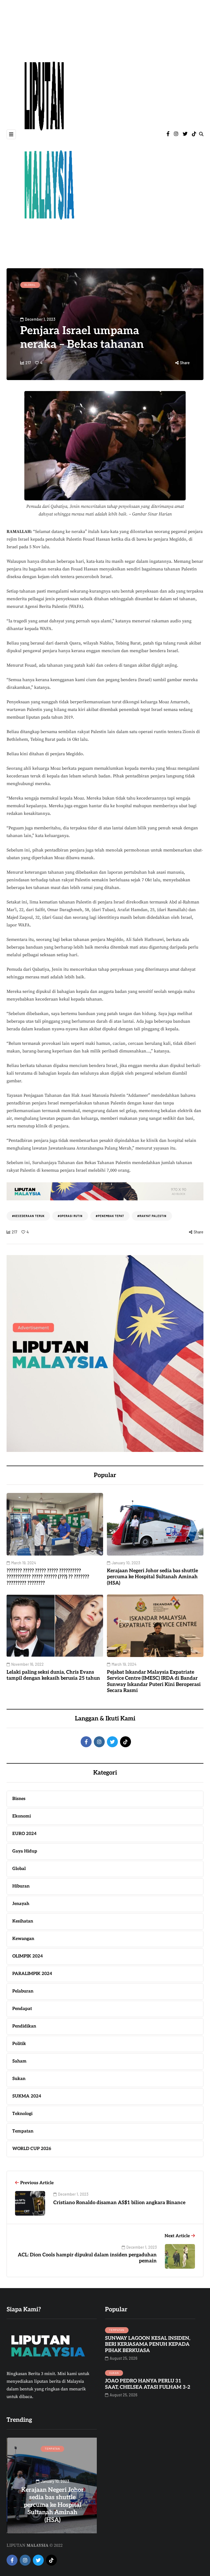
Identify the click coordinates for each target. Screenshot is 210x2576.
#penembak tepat (110, 1216)
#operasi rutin (70, 1216)
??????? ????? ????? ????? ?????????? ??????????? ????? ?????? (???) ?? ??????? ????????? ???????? (48, 1577)
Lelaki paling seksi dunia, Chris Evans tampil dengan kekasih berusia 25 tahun (53, 1675)
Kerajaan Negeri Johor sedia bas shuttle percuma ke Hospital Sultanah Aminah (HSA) (152, 1577)
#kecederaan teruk (28, 1216)
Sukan (114, 2373)
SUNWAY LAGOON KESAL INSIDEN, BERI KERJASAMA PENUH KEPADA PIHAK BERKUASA (148, 2344)
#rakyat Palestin (152, 1216)
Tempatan (117, 2330)
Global (30, 285)
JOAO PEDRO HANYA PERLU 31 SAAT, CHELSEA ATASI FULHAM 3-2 (148, 2384)
